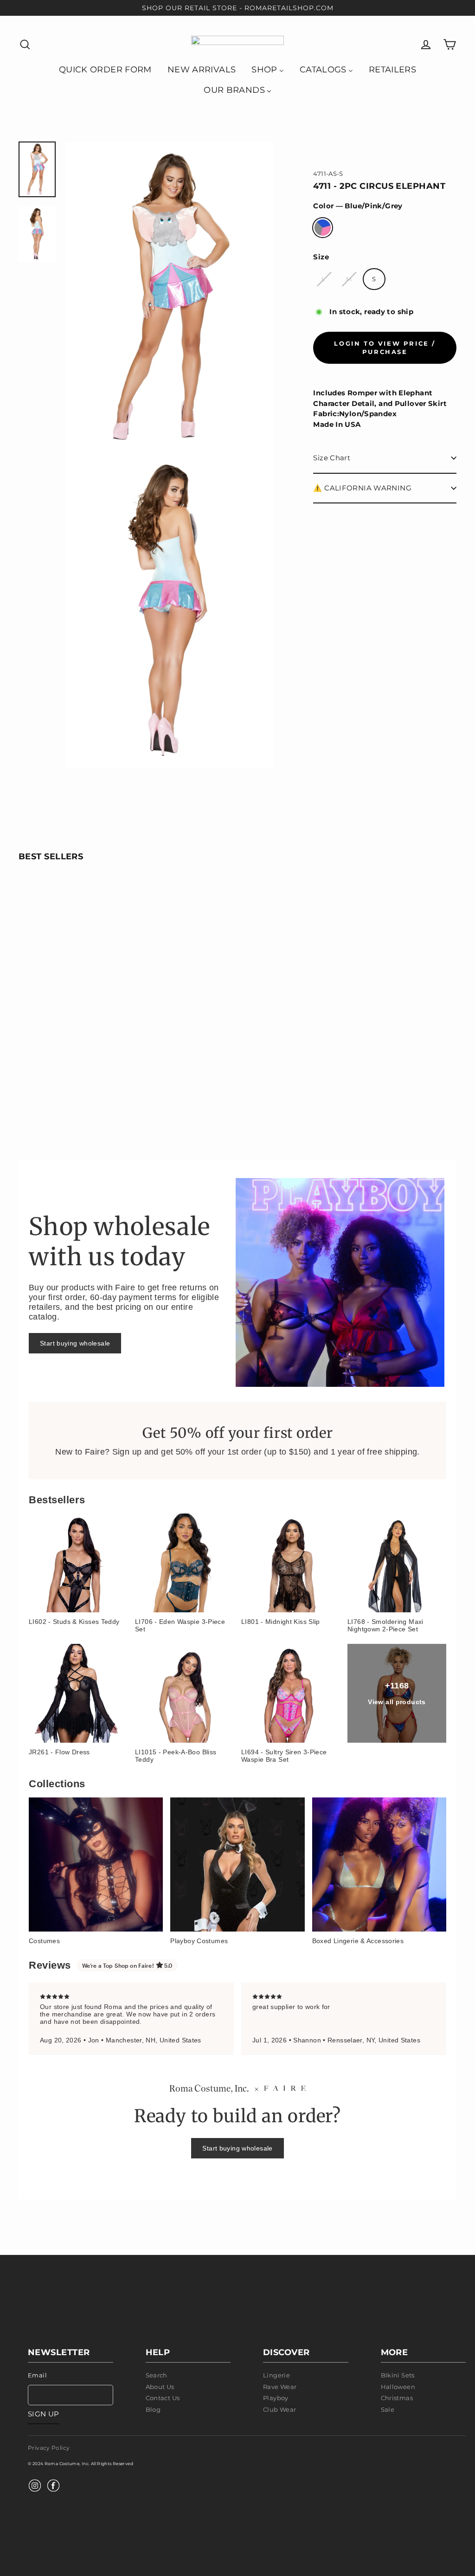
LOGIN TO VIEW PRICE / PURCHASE (385, 348)
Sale (388, 2409)
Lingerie (276, 2375)
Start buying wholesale (75, 1343)
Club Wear (279, 2409)
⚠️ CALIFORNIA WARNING (362, 488)
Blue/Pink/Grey (323, 228)
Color (358, 206)
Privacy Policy (49, 2448)
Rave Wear (280, 2387)
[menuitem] (105, 69)
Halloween (398, 2387)
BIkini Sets (398, 2375)
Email (37, 2375)
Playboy (276, 2398)
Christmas (397, 2398)
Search (157, 2375)
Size (321, 257)
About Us (160, 2387)
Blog (153, 2409)
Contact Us (163, 2398)
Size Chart (332, 458)
